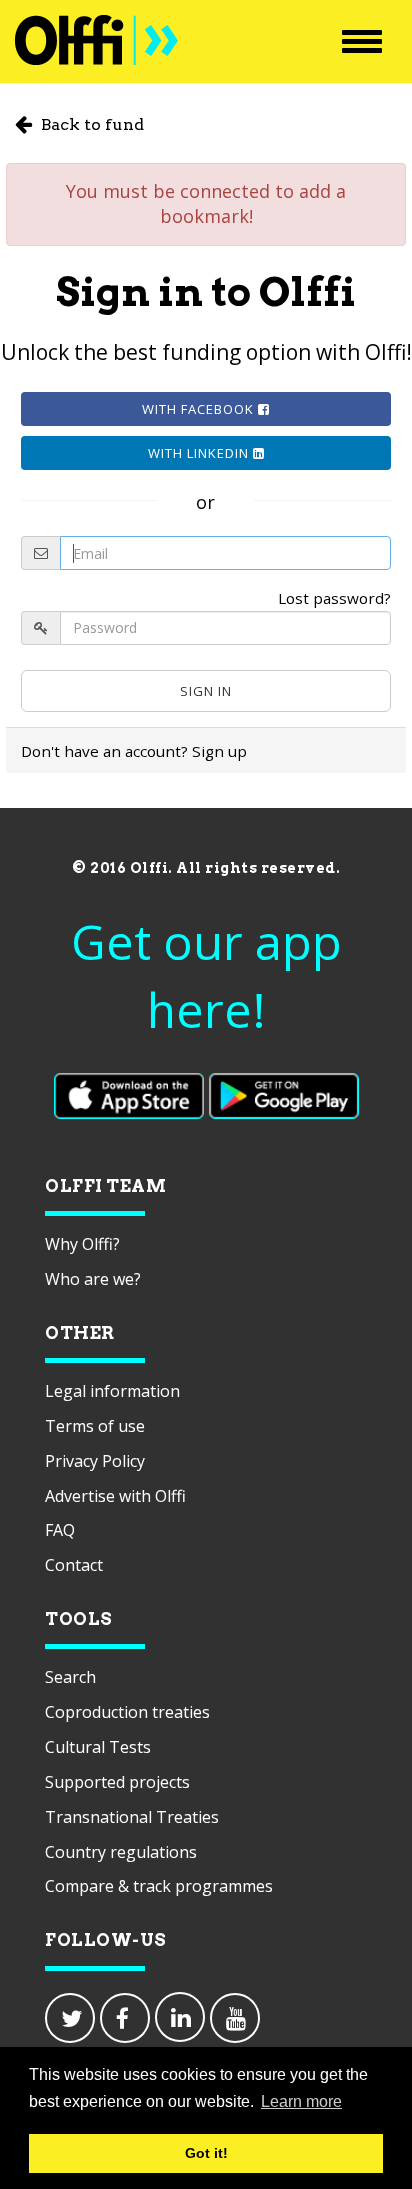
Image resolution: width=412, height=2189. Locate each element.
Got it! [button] (206, 2153)
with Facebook (200, 409)
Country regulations (121, 1852)
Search (70, 1677)
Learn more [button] (301, 2101)
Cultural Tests (98, 1747)
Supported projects (117, 1782)
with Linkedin (200, 453)
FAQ (60, 1530)
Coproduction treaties (127, 1712)
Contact (74, 1565)
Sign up (219, 751)
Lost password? (334, 598)
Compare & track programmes (159, 1886)
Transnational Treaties (132, 1817)
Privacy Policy (95, 1461)
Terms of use (95, 1426)
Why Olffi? (82, 1244)
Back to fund (90, 124)
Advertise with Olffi (115, 1496)
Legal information (112, 1391)
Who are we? (93, 1279)
